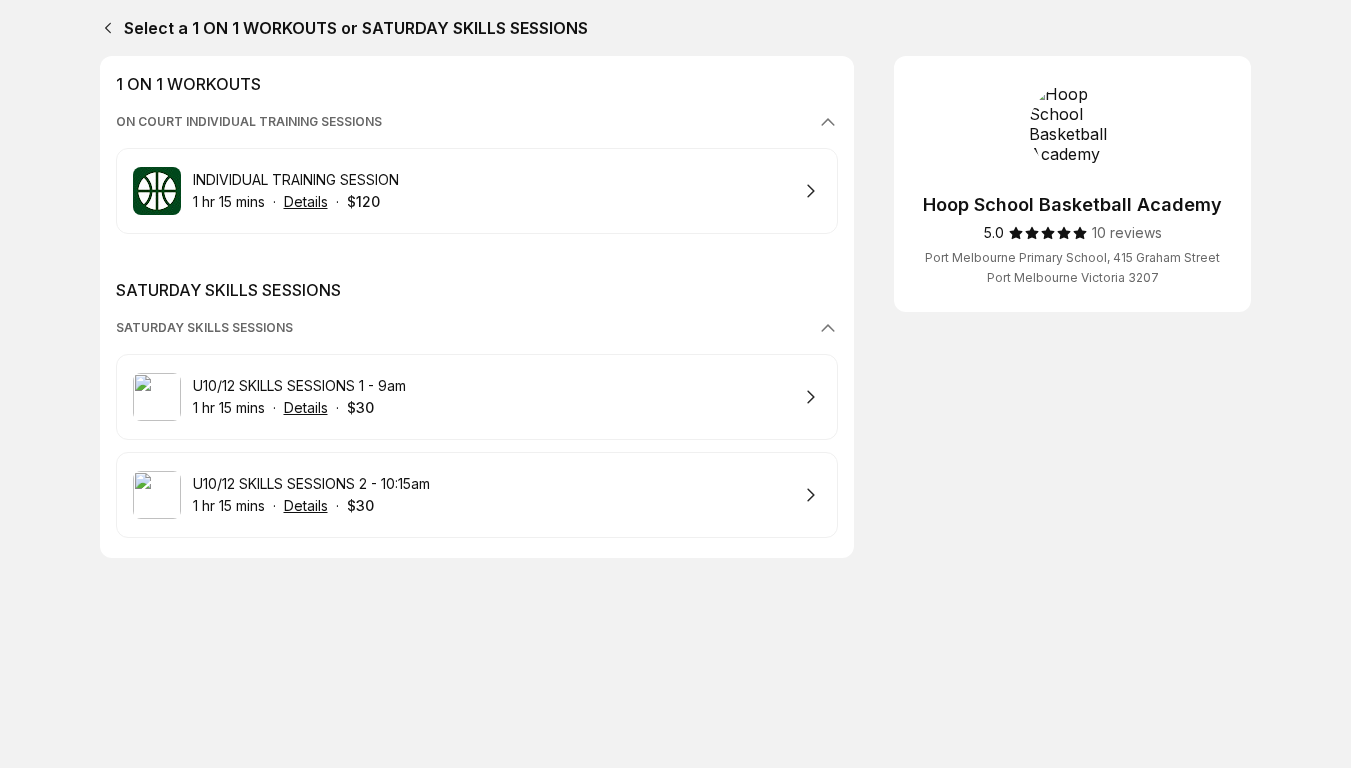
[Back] (104, 28)
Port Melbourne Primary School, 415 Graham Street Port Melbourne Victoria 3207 (1072, 267)
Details (306, 201)
